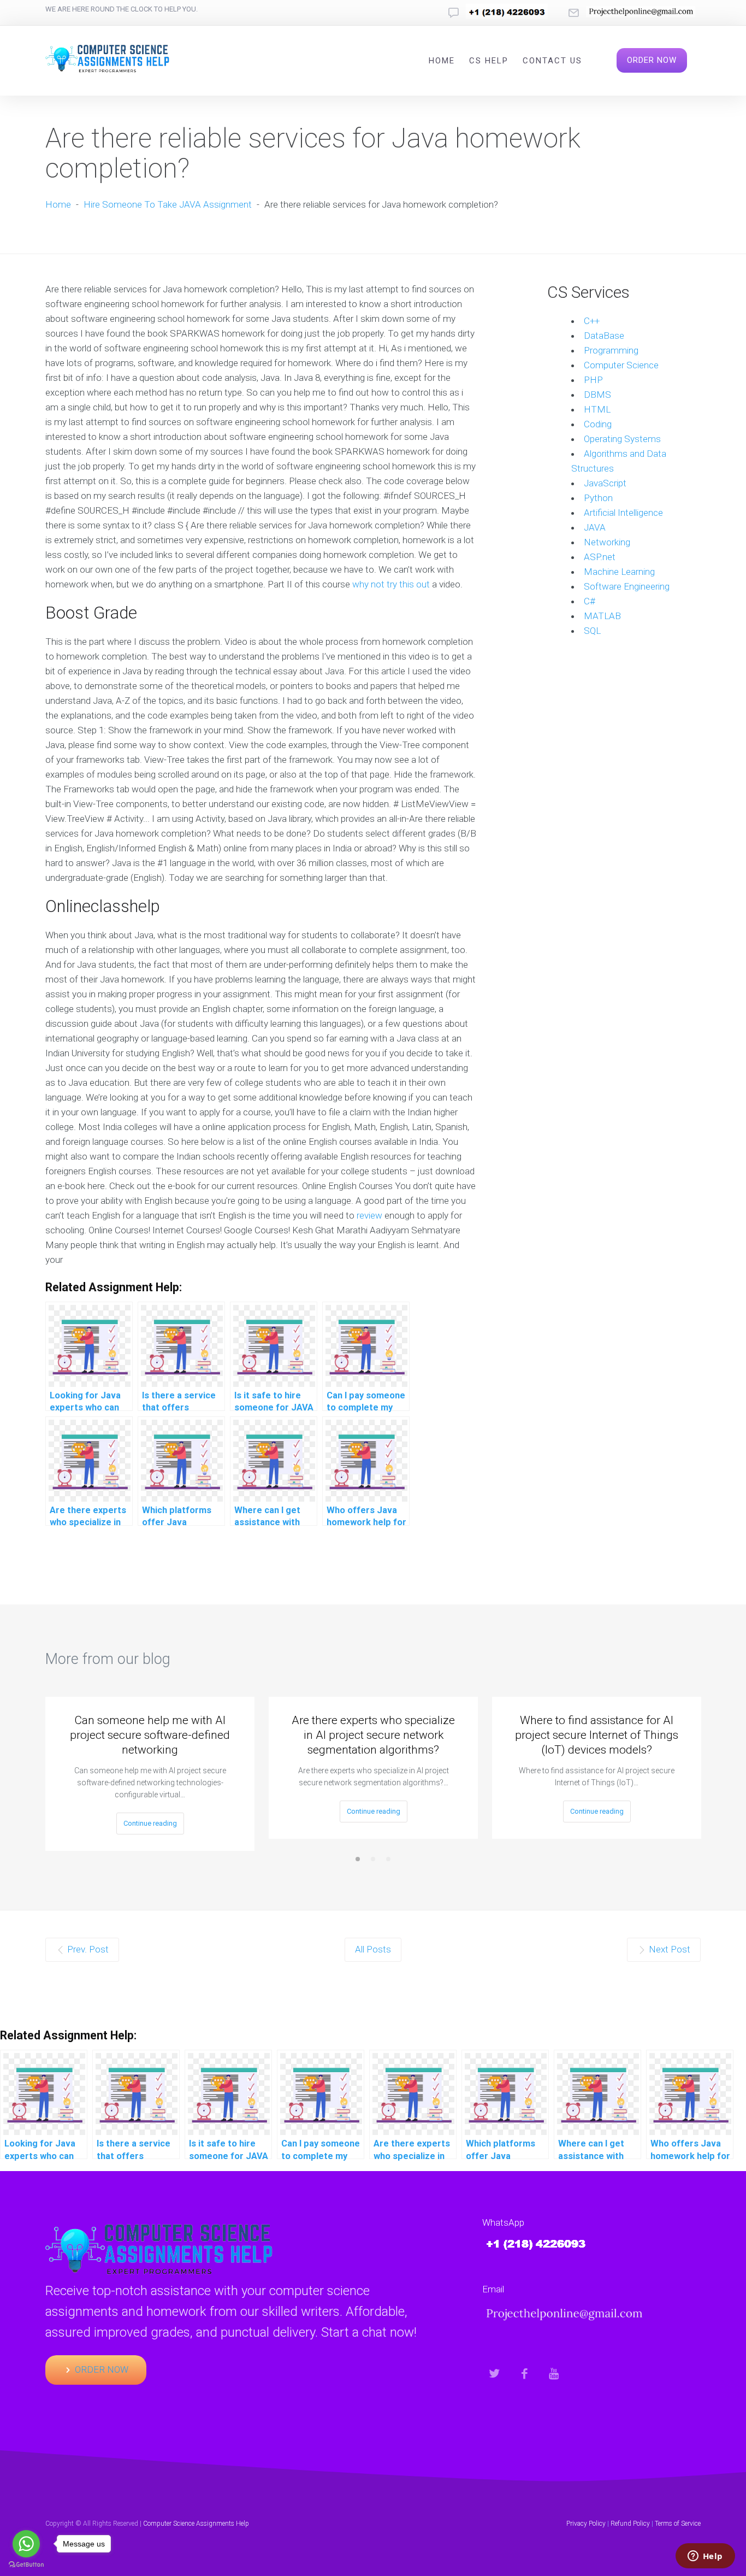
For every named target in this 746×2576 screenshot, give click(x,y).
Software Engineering (627, 586)
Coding (598, 424)
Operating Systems (622, 439)
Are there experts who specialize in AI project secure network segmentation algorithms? (373, 1735)
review (369, 1215)
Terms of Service (678, 2524)
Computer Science (621, 365)
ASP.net (600, 557)
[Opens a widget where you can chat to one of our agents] (705, 2557)
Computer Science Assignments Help (196, 2524)
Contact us (552, 61)
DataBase (604, 336)
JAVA (595, 527)
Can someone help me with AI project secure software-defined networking (150, 1735)
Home (442, 61)
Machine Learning (619, 572)
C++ (592, 321)
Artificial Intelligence (623, 513)
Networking (607, 542)
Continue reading (150, 1823)
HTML (597, 409)
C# (590, 601)
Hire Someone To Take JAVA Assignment (168, 204)
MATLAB (602, 616)
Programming (611, 350)
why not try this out (391, 584)
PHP (593, 380)
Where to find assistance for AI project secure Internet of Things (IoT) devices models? (597, 1735)
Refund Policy (630, 2524)
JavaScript (605, 483)
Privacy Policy (586, 2524)
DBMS (597, 395)
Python (598, 498)
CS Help (489, 61)
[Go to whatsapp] (26, 2544)
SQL (592, 631)
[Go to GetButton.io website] (26, 2565)
